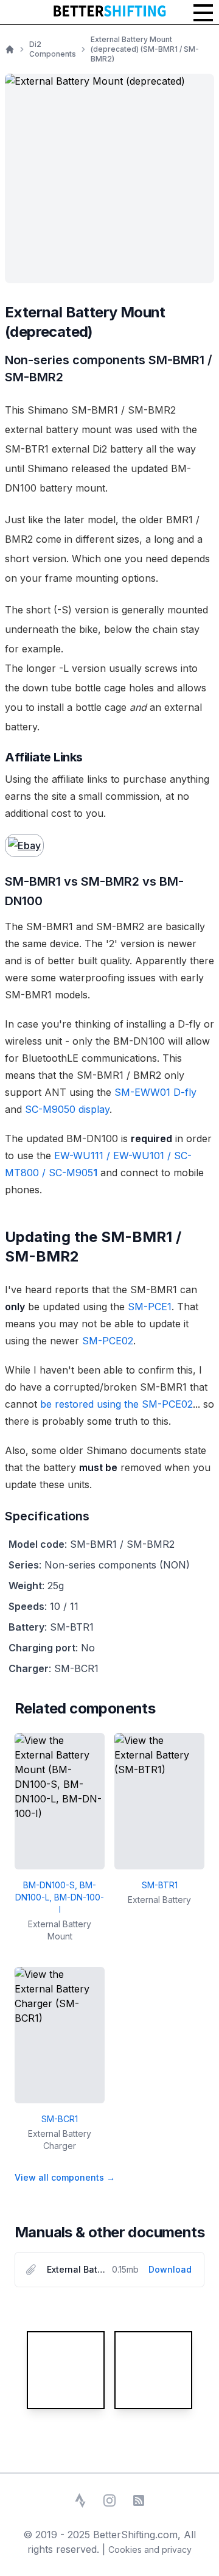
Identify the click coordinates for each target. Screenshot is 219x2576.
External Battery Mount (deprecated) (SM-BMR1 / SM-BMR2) (145, 49)
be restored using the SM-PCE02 (116, 1404)
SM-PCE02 (108, 1341)
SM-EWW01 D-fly (155, 1092)
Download (170, 2269)
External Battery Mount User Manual (77, 2269)
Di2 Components (53, 49)
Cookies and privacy (150, 2550)
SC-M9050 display (67, 1109)
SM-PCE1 (150, 1307)
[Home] (10, 49)
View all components (65, 2177)
